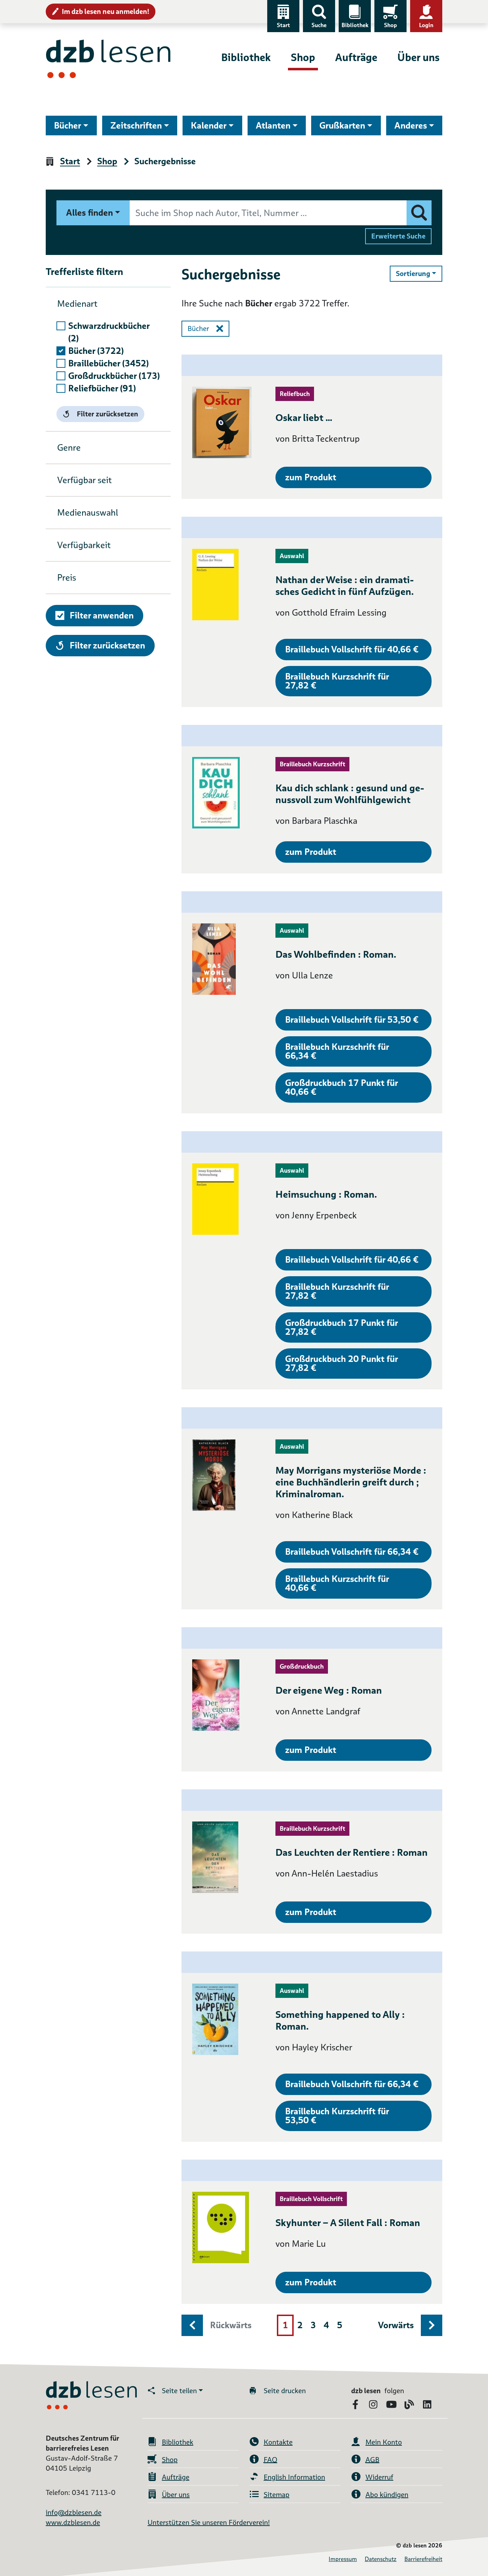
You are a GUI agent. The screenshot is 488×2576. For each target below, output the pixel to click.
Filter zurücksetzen (108, 414)
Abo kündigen (387, 2495)
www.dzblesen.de (73, 2522)
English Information (294, 2477)
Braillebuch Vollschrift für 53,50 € (352, 1020)
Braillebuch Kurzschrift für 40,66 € (337, 1583)
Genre (69, 448)
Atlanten (273, 126)
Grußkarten (342, 126)
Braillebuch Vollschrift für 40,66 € (352, 649)
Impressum (343, 2559)
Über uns (418, 57)
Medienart (77, 304)
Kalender (209, 126)
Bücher (68, 126)
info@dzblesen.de (74, 2512)
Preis (67, 578)
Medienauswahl (88, 513)
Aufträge (356, 57)
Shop (390, 25)
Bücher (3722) (96, 351)
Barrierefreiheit (423, 2559)
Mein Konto (384, 2442)
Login (426, 25)
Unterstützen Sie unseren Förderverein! (209, 2522)
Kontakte (278, 2442)
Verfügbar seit (84, 480)
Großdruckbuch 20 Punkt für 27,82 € (342, 1363)
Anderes (411, 126)
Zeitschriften (136, 126)
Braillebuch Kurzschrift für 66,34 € (337, 1051)
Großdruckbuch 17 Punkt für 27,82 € (342, 1327)
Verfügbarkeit (84, 545)
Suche (319, 25)
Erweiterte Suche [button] (398, 236)
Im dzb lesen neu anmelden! (106, 11)
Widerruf (379, 2477)
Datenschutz (381, 2559)
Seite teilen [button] (179, 2391)
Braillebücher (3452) (108, 363)
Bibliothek (355, 25)
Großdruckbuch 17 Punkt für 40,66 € (342, 1087)
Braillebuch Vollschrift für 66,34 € (352, 1552)
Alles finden (89, 213)
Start (283, 25)
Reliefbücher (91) (102, 388)
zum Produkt (311, 477)
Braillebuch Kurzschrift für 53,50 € (337, 2116)
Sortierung (419, 273)
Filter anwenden (102, 615)
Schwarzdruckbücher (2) (109, 332)
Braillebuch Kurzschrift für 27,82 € (337, 681)
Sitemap (277, 2495)
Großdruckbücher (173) (114, 376)
